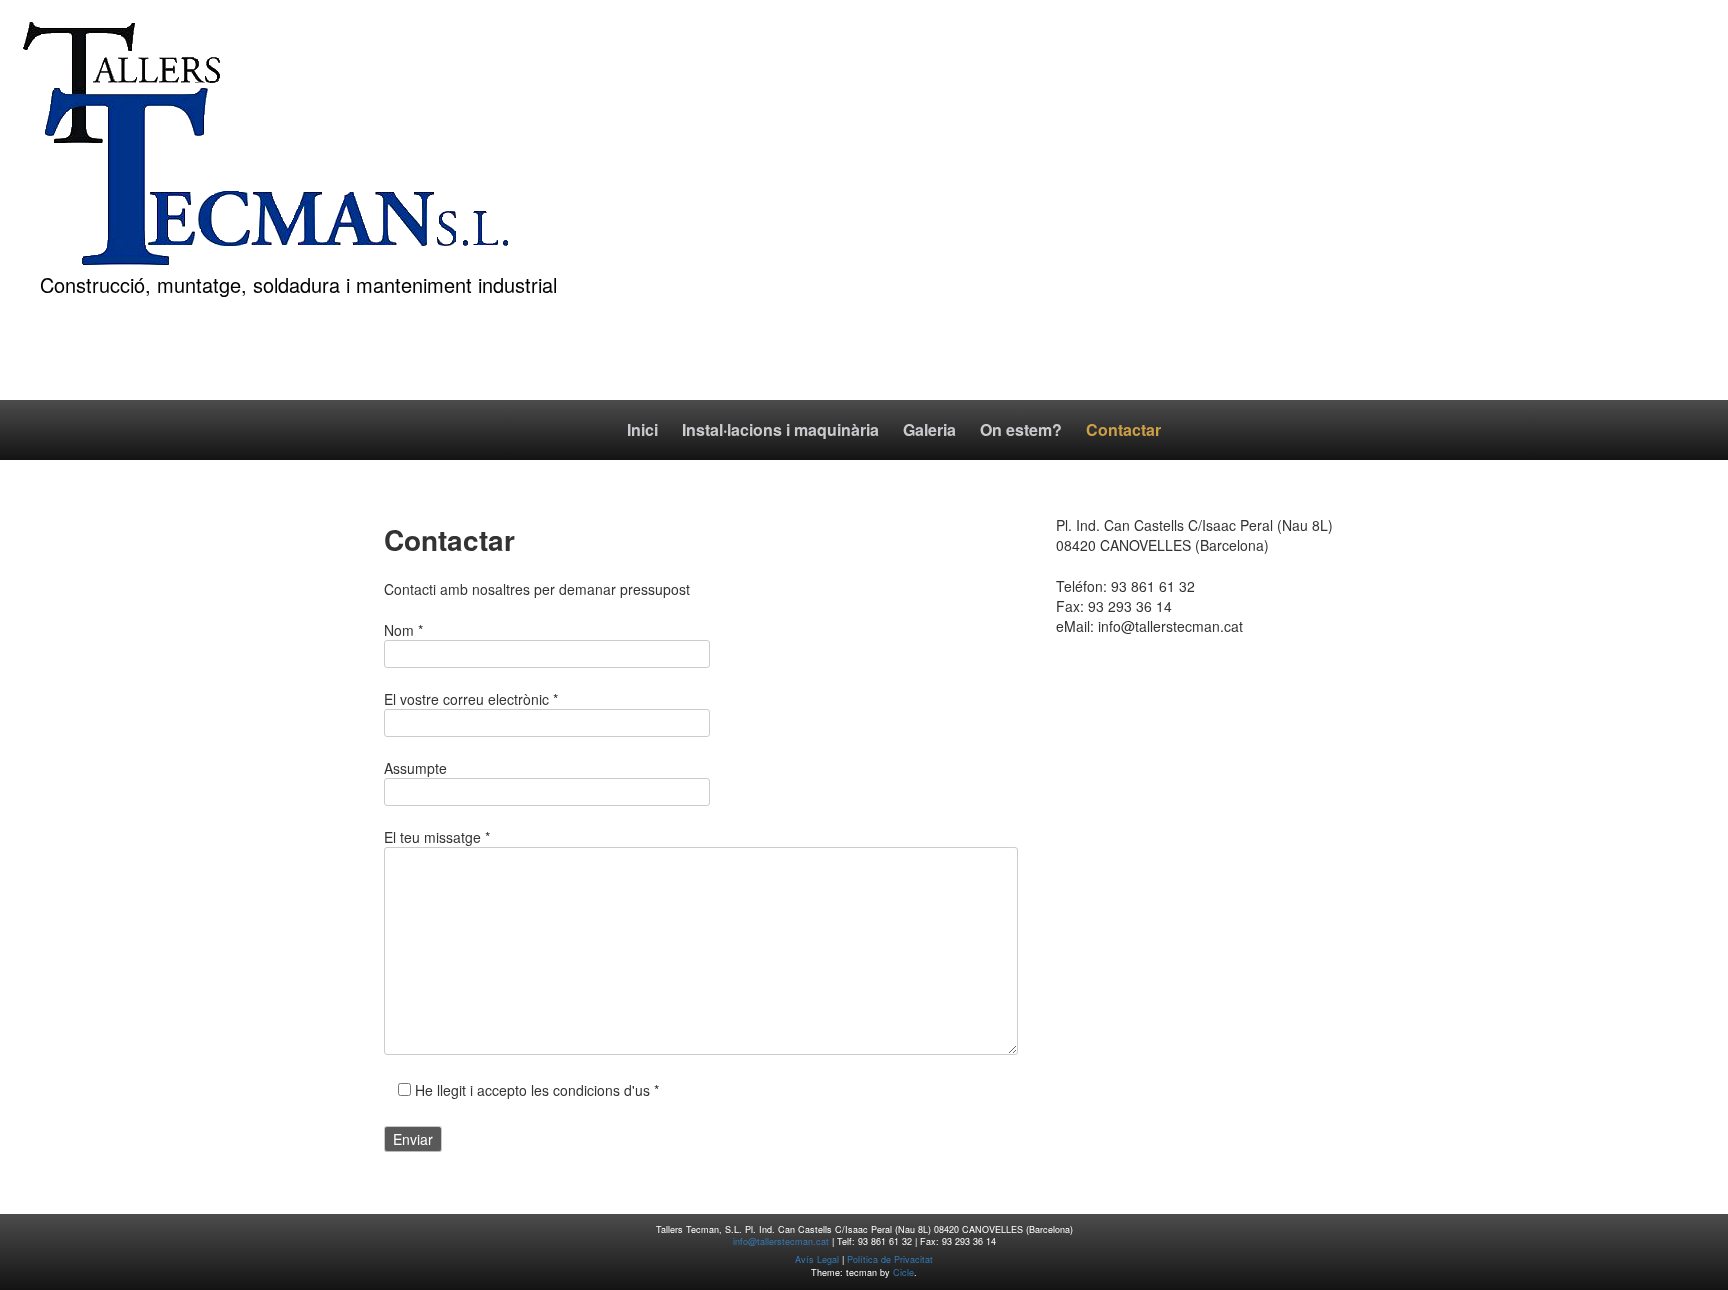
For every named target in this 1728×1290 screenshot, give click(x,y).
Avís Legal (817, 1259)
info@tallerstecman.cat (781, 1241)
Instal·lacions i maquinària (780, 429)
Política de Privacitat (890, 1259)
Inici (642, 429)
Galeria (929, 429)
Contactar (1123, 429)
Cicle (903, 1272)
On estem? (1021, 429)
